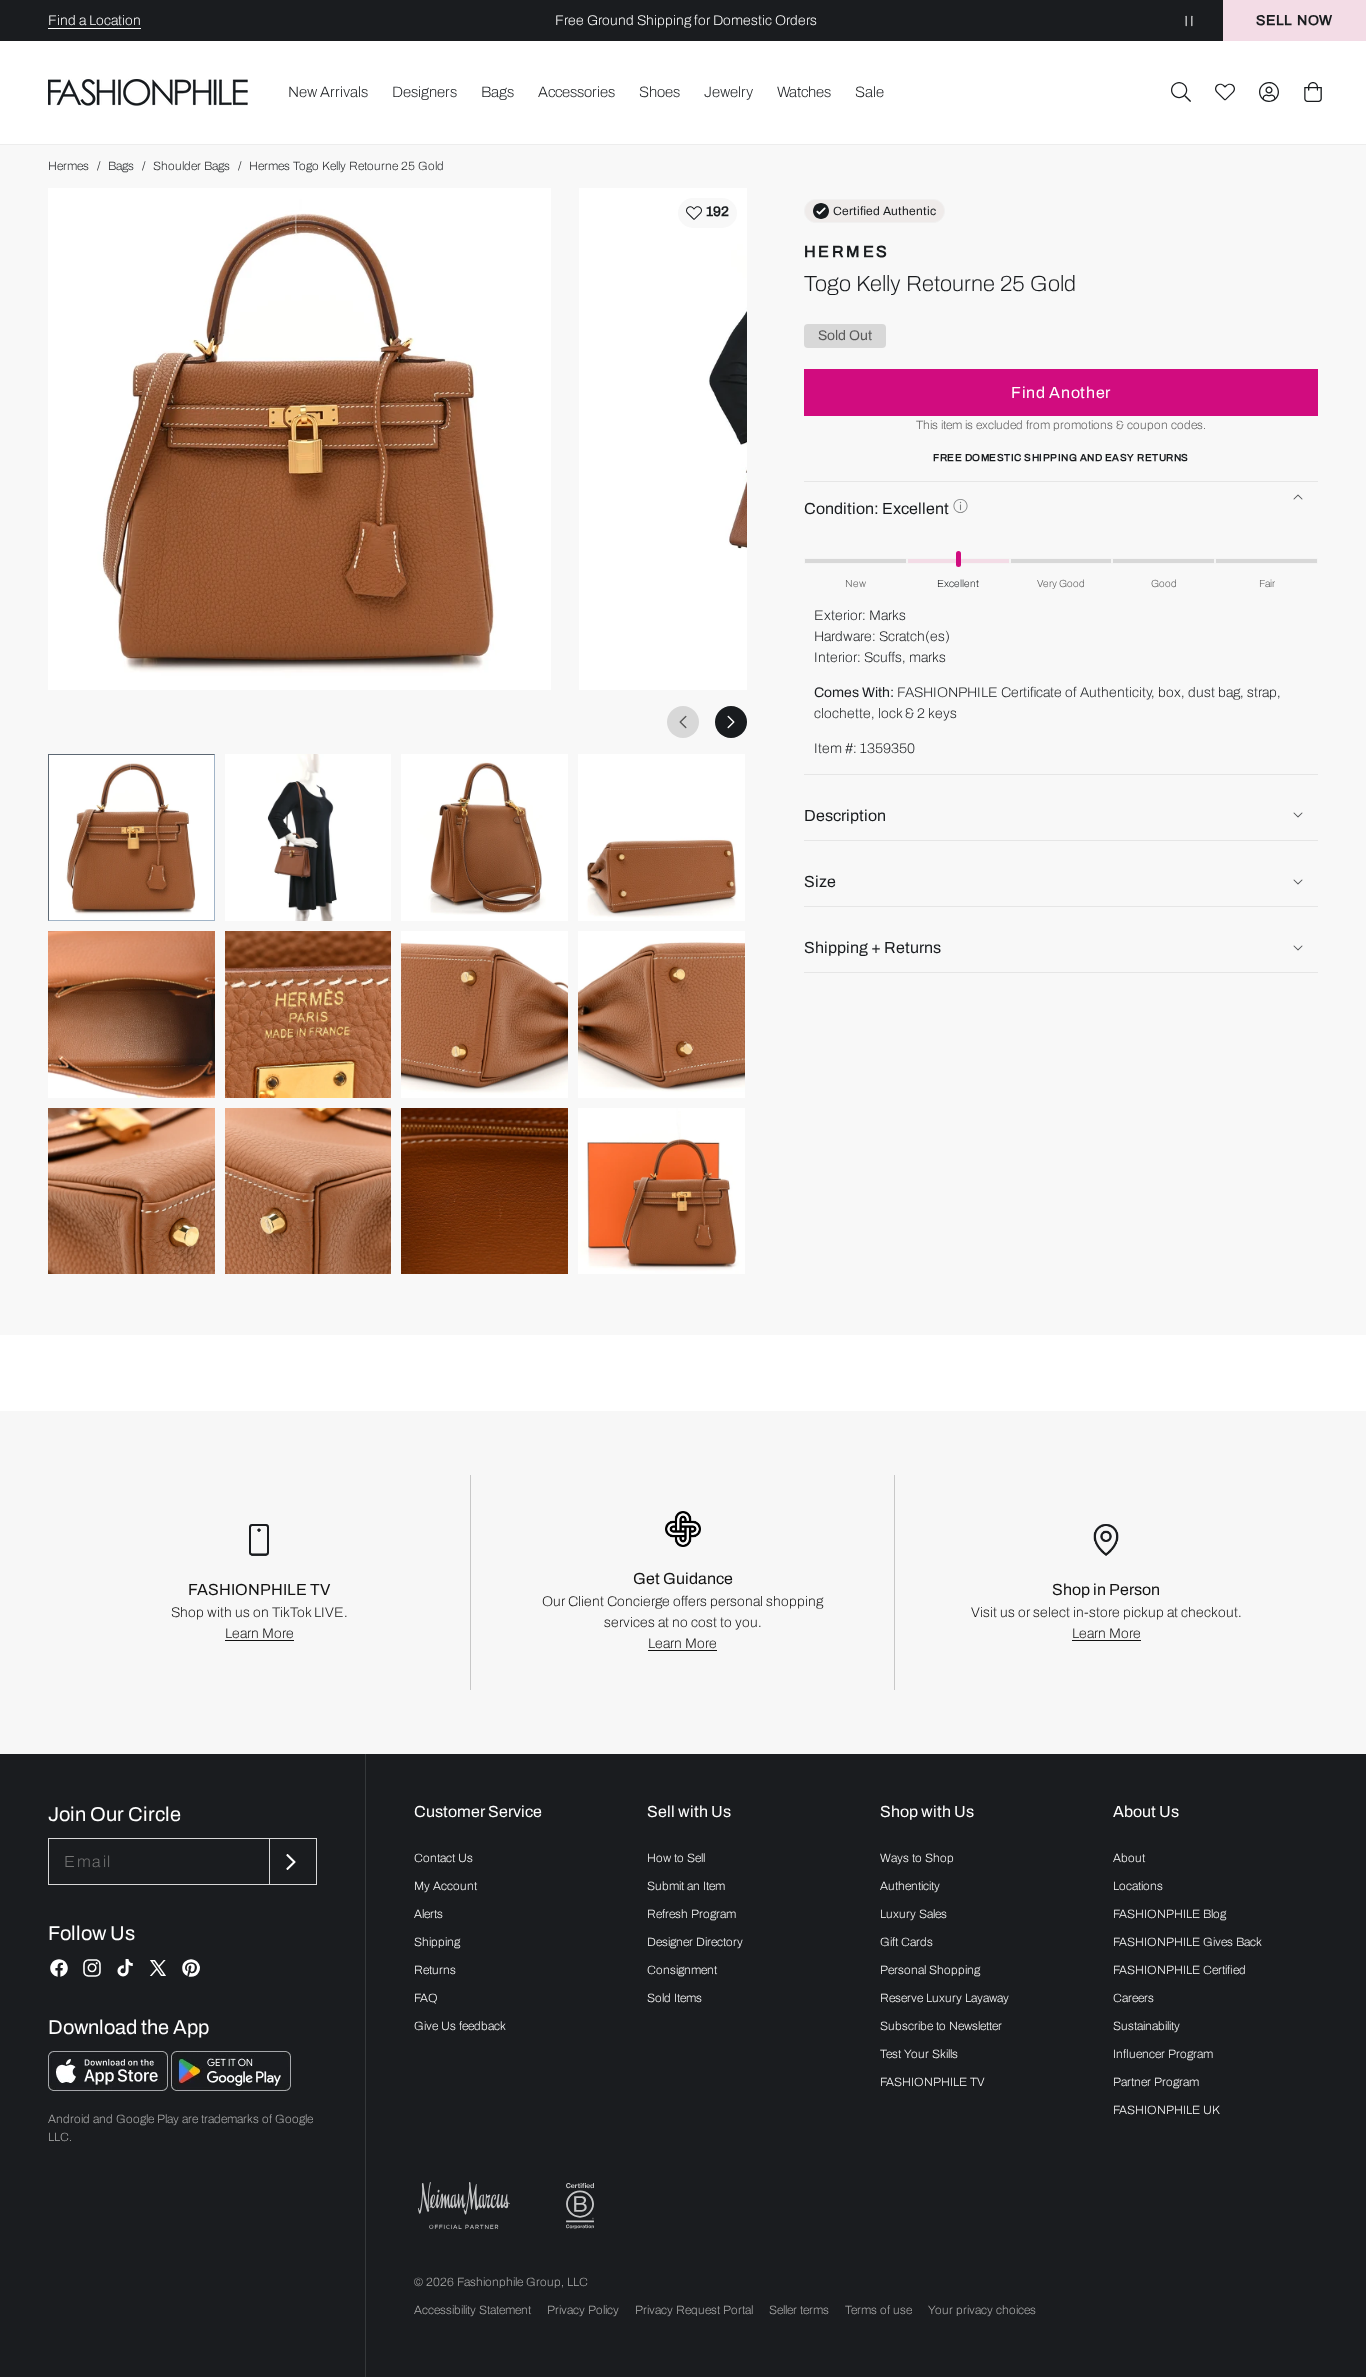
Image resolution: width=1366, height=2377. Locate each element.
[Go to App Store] (109, 2085)
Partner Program (1156, 2082)
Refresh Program (691, 1914)
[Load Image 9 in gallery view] (131, 1191)
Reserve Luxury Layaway (944, 1998)
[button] (1181, 92)
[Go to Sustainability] (580, 2206)
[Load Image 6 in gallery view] (308, 1014)
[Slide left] (683, 722)
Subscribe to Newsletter (941, 2026)
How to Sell (676, 1858)
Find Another (1061, 391)
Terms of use (878, 2310)
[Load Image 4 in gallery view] (661, 837)
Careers (1133, 1998)
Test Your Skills (919, 2054)
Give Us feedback (460, 2026)
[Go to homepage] (148, 92)
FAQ (426, 1998)
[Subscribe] (291, 1861)
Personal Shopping (930, 1970)
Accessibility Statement (472, 2310)
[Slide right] (731, 722)
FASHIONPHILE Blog (1169, 1914)
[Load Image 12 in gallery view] (661, 1191)
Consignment (682, 1970)
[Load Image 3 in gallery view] (484, 837)
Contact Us (443, 1858)
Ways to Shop (917, 1858)
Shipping (437, 1942)
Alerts (428, 1914)
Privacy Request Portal (694, 2310)
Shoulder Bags (191, 166)
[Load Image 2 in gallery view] (308, 837)
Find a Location (94, 20)
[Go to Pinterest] (191, 1968)
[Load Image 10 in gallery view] (308, 1191)
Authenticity (910, 1886)
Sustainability (1146, 2026)
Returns (435, 1970)
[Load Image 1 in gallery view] (131, 837)
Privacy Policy (583, 2310)
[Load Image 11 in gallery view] (484, 1191)
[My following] (1225, 92)
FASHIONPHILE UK (1166, 2110)
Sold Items (674, 1998)
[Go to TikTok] (125, 1968)
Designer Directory (695, 1942)
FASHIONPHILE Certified (1179, 1970)
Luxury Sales (913, 1914)
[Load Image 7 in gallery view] (484, 1014)
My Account (445, 1886)
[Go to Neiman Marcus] (464, 2205)
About (1129, 1858)
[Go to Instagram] (92, 1968)
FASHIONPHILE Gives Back (1187, 1942)
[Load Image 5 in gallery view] (131, 1014)
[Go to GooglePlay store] (231, 2085)
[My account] (1269, 92)
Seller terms (799, 2310)
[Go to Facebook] (59, 1968)
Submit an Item (686, 1886)
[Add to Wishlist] (707, 213)
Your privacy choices (982, 2310)
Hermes (68, 166)
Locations (1138, 1886)
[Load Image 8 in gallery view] (661, 1014)
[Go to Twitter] (158, 1968)
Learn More (259, 1633)
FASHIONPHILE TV (932, 2082)
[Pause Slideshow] (1189, 20)
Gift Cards (906, 1942)
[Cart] (1313, 92)
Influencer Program (1163, 2054)
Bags (121, 166)
